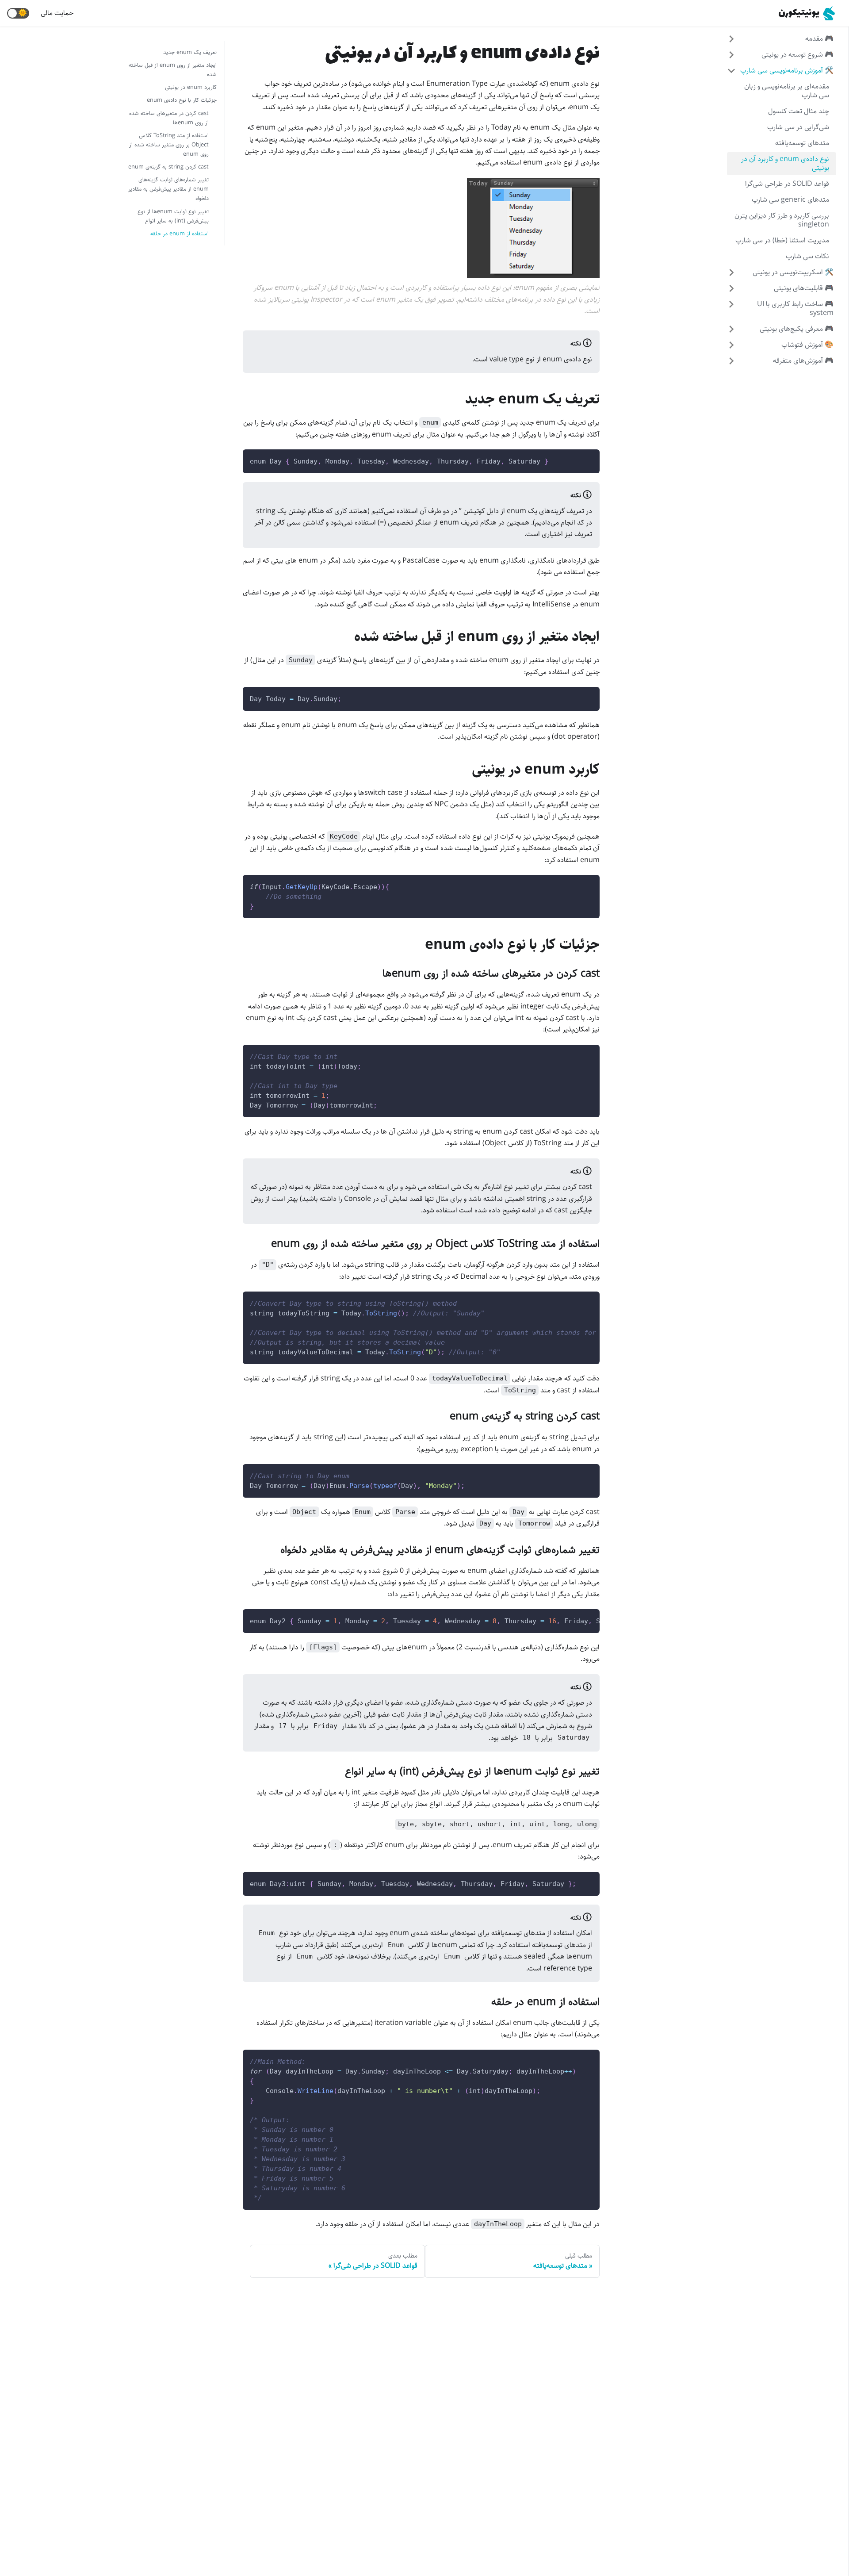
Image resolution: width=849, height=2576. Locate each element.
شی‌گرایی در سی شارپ (798, 127)
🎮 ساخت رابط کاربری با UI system (795, 309)
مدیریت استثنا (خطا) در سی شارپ (782, 240)
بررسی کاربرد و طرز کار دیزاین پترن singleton (782, 220)
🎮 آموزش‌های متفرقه (803, 361)
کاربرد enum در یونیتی (191, 87)
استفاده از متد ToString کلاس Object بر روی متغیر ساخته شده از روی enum (169, 145)
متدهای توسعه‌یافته (802, 143)
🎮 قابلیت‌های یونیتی (804, 288)
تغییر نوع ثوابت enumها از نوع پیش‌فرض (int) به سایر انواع (173, 216)
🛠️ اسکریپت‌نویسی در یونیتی (793, 272)
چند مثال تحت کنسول (799, 111)
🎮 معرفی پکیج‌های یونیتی (797, 329)
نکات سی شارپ (807, 256)
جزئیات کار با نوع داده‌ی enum (182, 100)
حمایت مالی (57, 13)
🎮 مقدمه (819, 39)
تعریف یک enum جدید (190, 52)
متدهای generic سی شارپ (790, 200)
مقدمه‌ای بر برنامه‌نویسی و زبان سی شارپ (787, 91)
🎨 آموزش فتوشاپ (807, 345)
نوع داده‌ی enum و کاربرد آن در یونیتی (785, 163)
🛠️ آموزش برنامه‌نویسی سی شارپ (787, 71)
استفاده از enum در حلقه (180, 234)
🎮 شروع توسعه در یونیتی (797, 55)
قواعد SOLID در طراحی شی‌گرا (787, 184)
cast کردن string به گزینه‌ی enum (168, 167)
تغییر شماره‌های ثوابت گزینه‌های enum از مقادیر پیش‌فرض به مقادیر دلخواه (168, 189)
